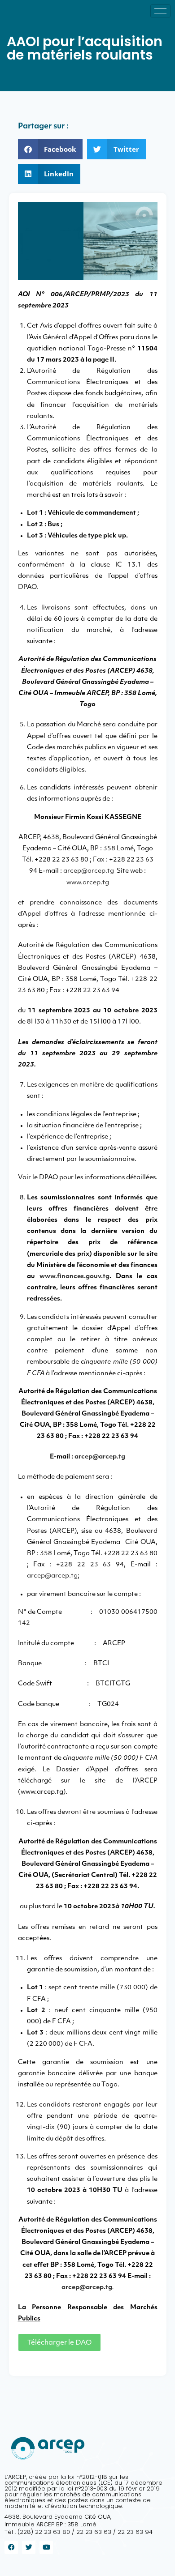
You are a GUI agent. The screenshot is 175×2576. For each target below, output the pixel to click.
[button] (50, 149)
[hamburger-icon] (160, 11)
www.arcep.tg (88, 883)
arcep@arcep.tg (89, 871)
